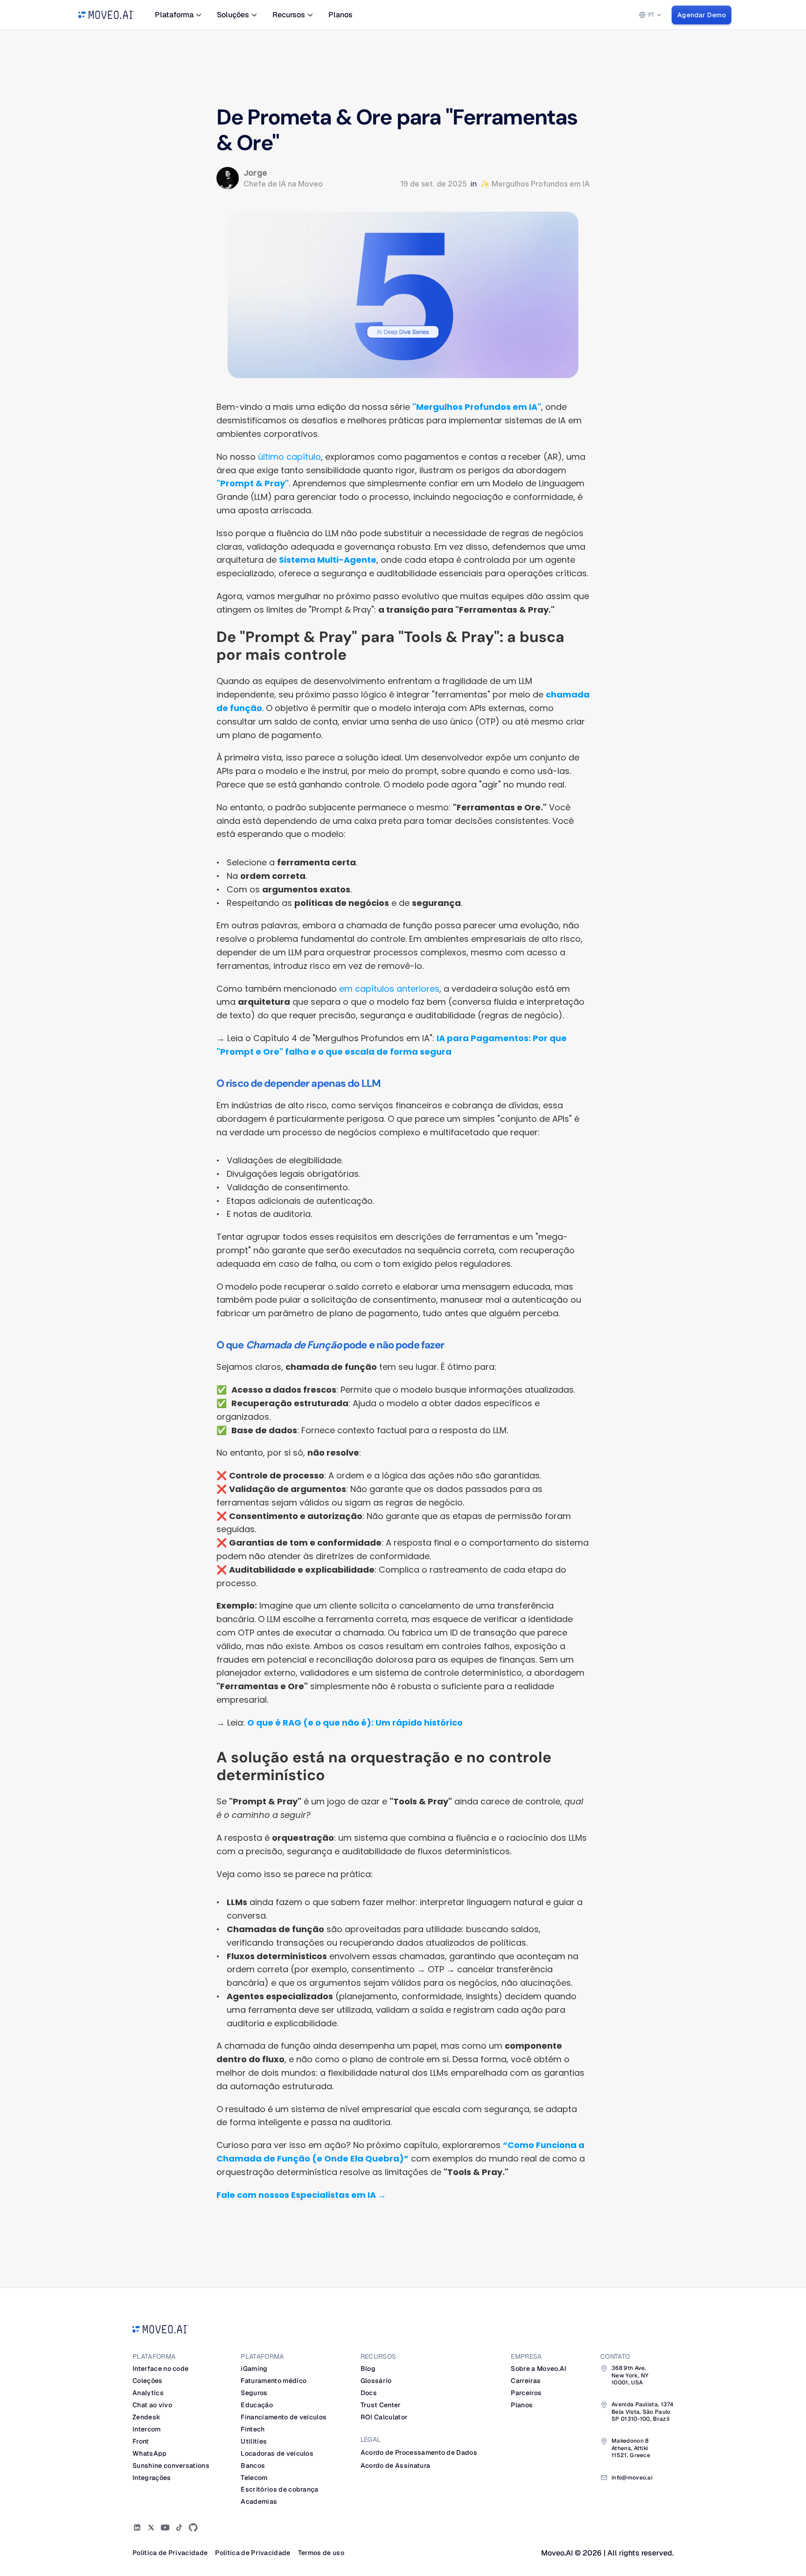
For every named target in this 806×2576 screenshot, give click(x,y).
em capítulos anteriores (389, 989)
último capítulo (288, 457)
